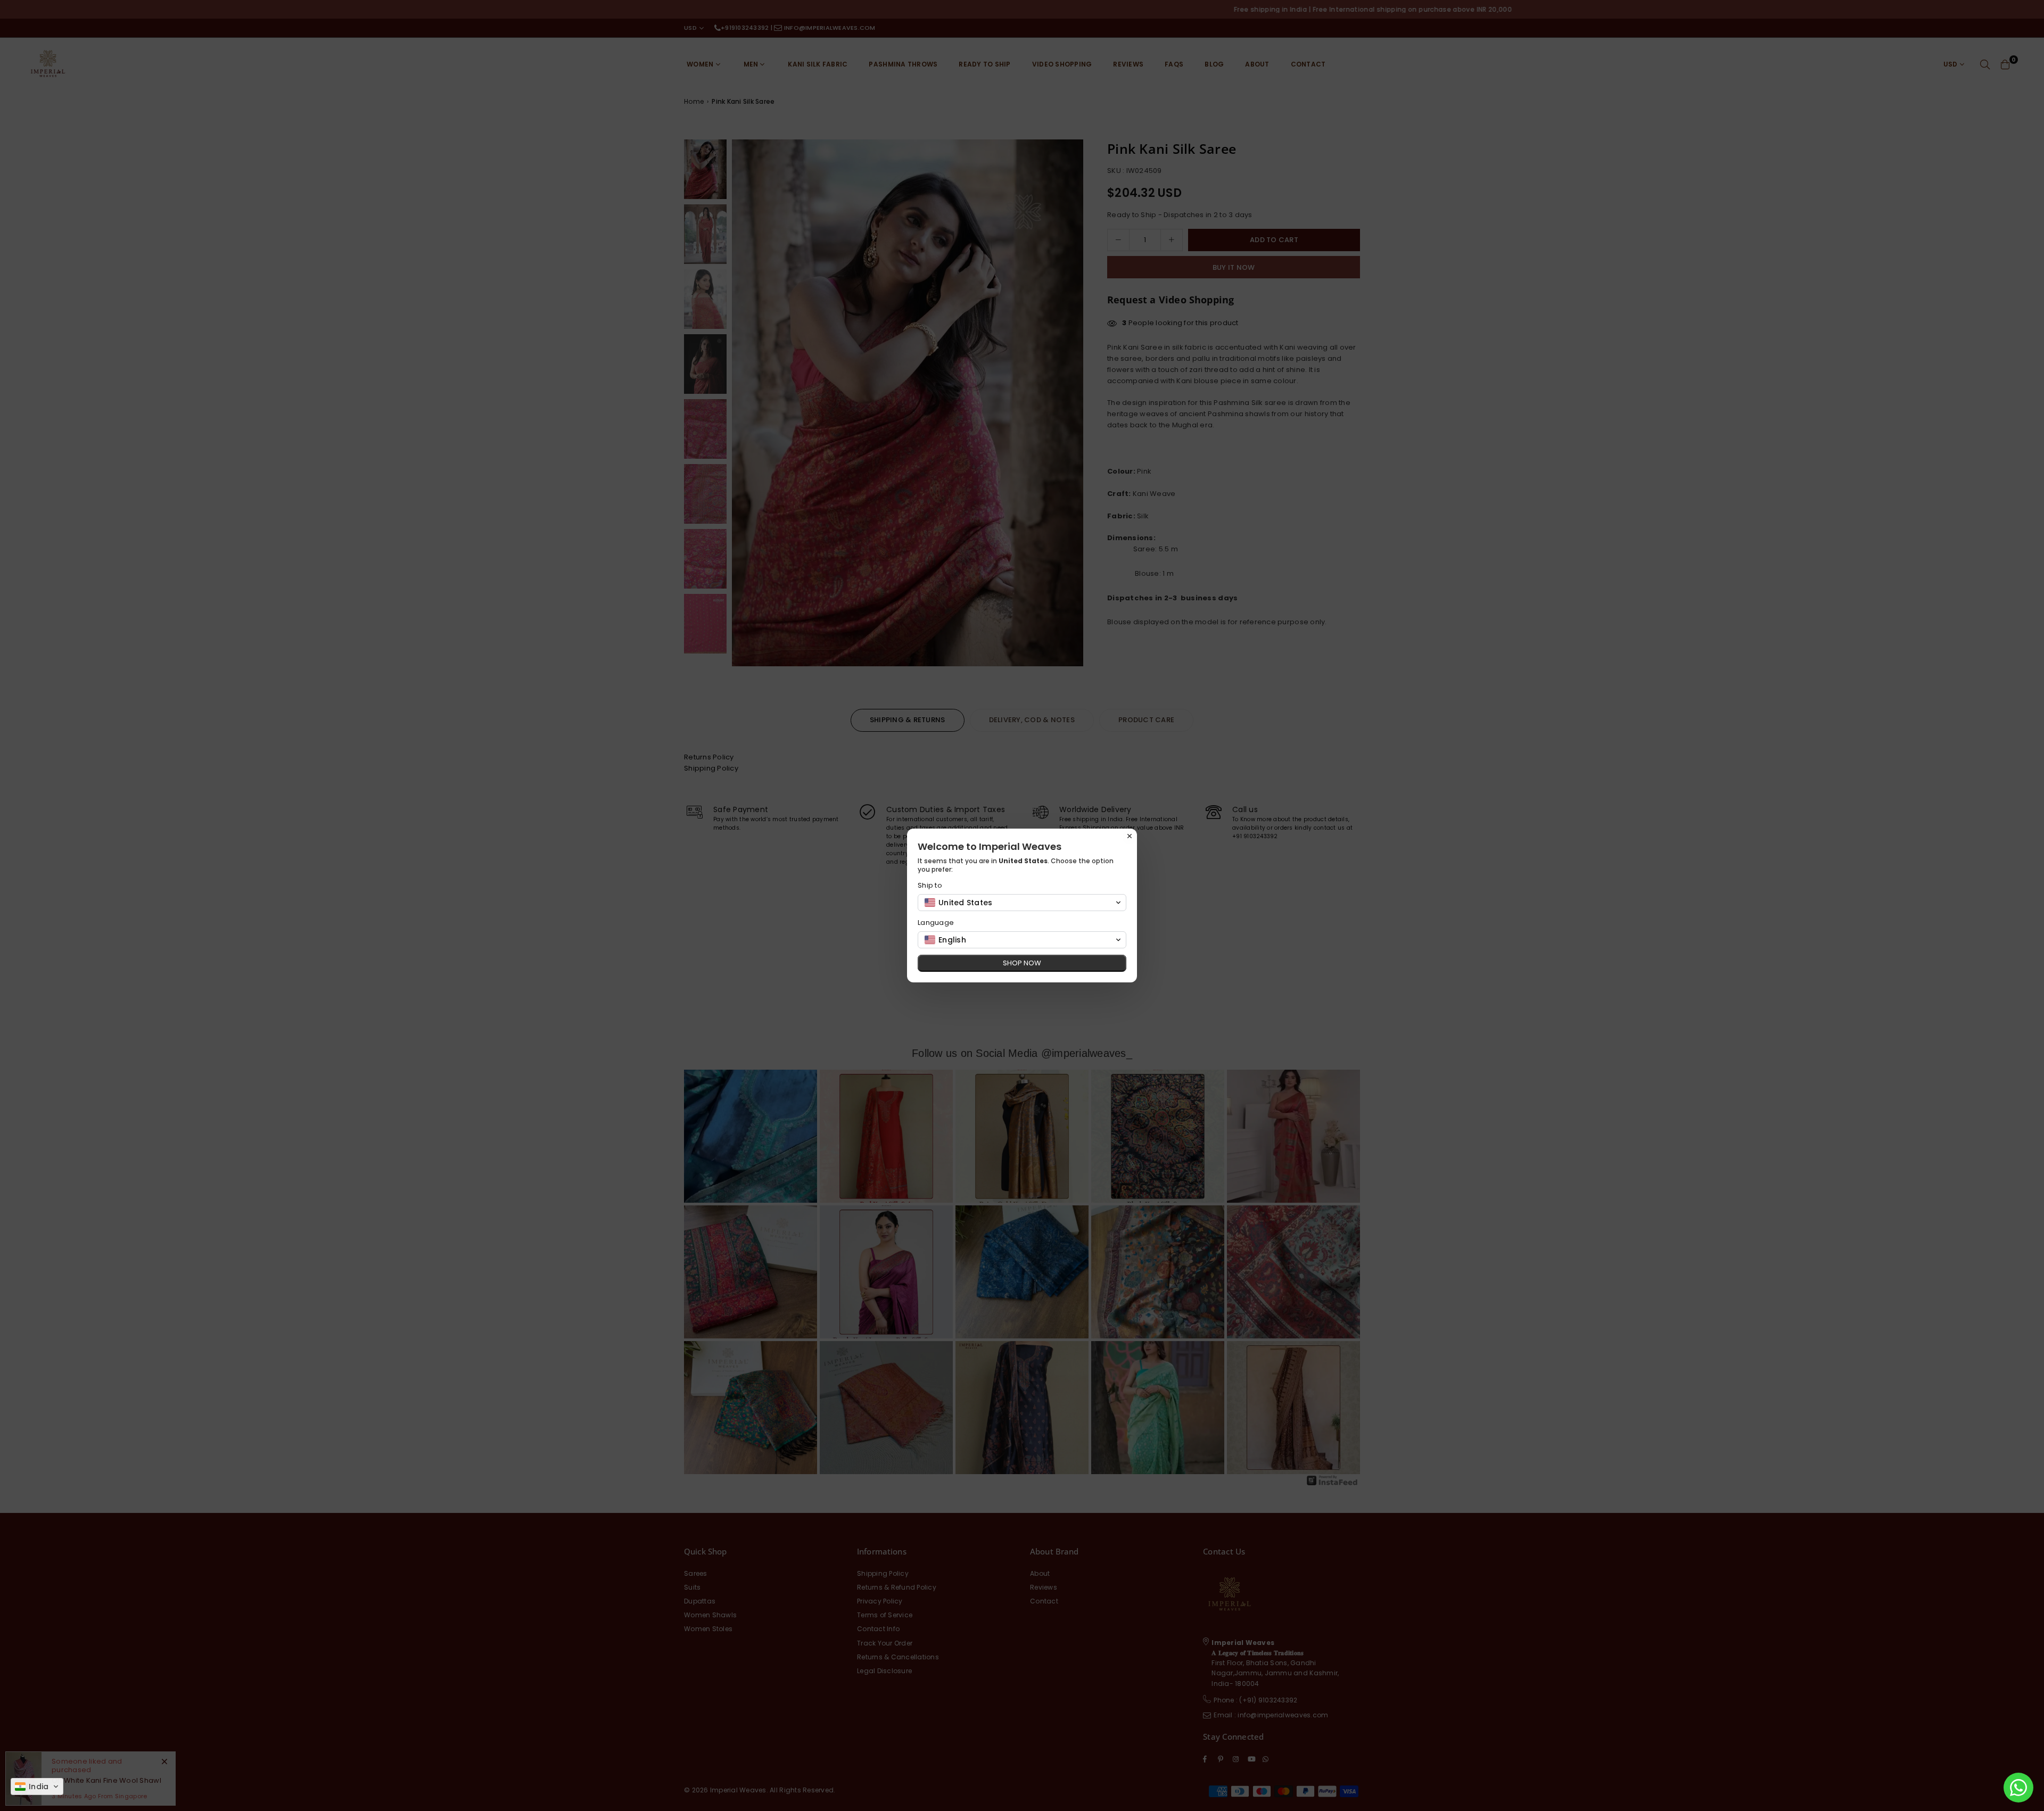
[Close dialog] (1130, 836)
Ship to (930, 885)
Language (936, 923)
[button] (37, 1787)
